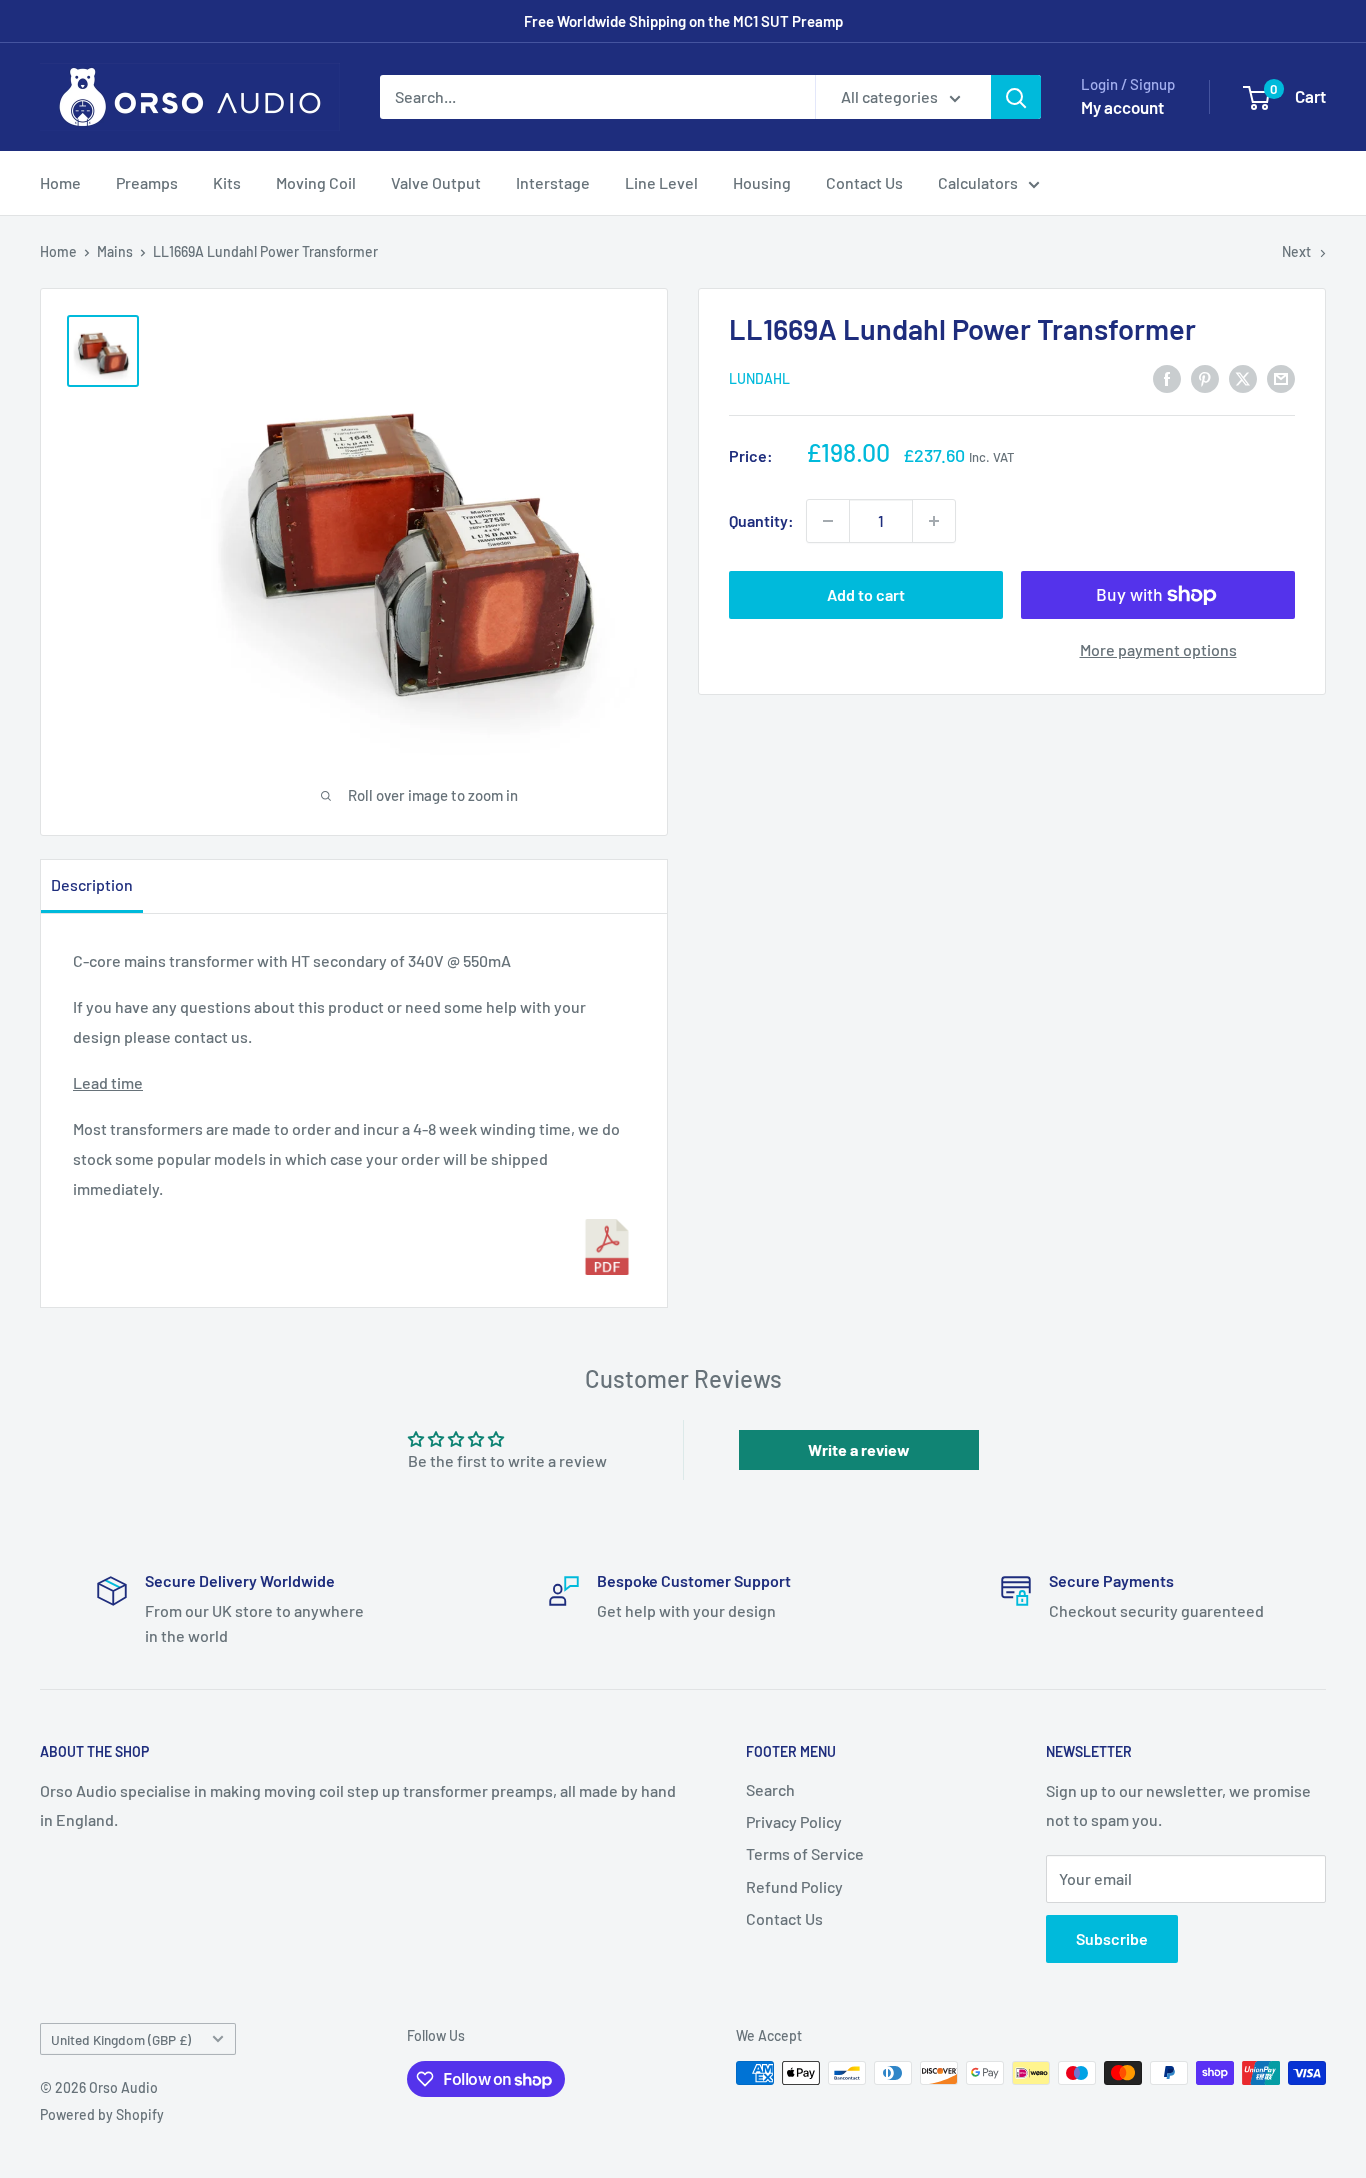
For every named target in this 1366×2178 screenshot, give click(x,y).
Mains (115, 251)
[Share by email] (1281, 377)
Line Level (661, 182)
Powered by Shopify (102, 2114)
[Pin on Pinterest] (1205, 377)
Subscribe (1112, 1938)
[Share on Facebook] (1167, 377)
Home (60, 182)
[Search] (1016, 97)
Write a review (859, 1449)
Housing (762, 182)
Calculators (978, 182)
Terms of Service (805, 1853)
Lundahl (759, 379)
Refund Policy (794, 1886)
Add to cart (866, 594)
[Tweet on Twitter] (1243, 377)
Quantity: (761, 520)
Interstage (553, 182)
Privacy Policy (794, 1821)
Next (1296, 251)
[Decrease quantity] (828, 521)
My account (1122, 107)
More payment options (1158, 649)
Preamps (147, 182)
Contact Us (864, 182)
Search (770, 1789)
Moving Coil (316, 182)
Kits (227, 182)
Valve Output (436, 182)
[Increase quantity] (934, 521)
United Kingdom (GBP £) (121, 2039)
